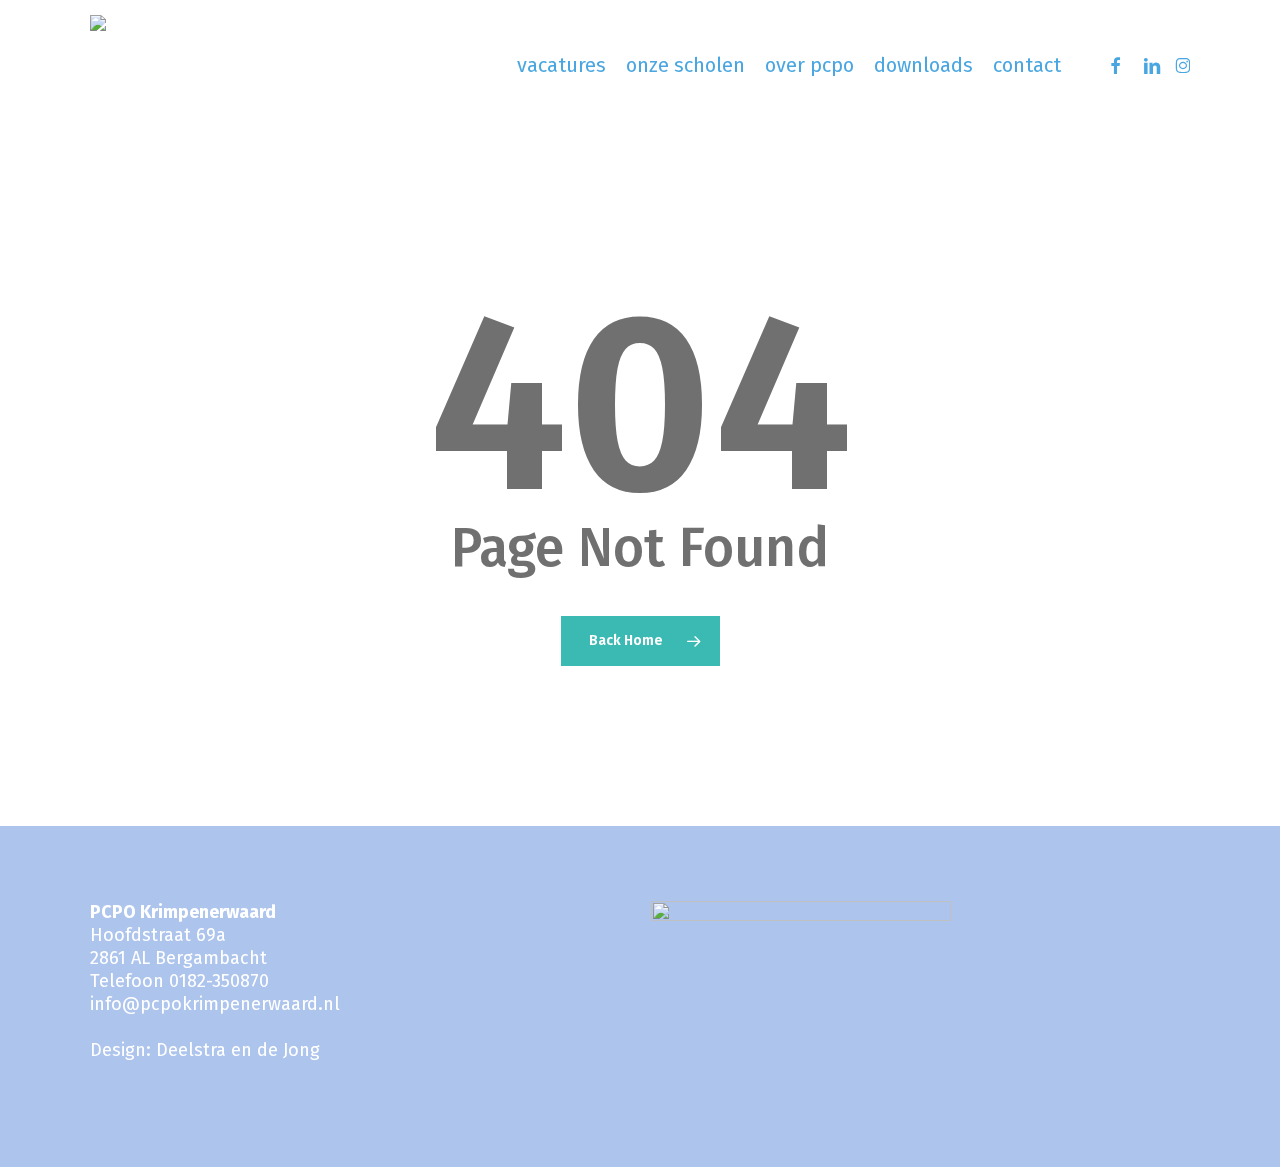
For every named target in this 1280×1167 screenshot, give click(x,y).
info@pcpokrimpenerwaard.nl (215, 1004)
